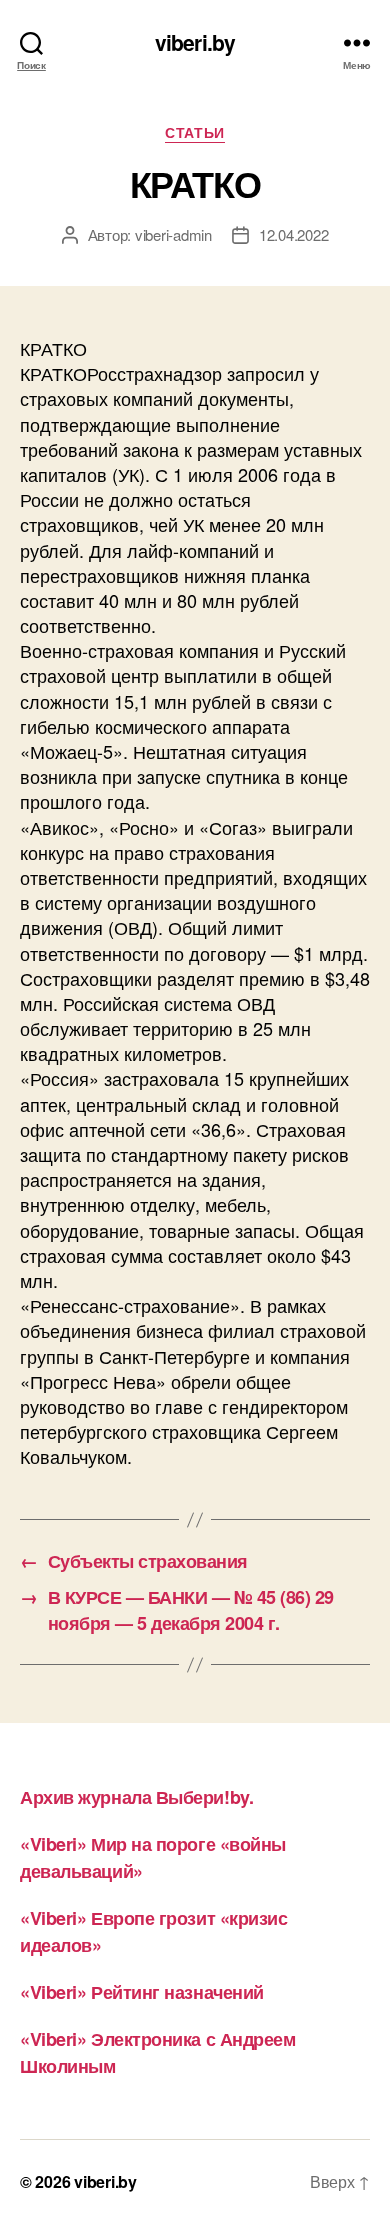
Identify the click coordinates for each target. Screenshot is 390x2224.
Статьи (194, 133)
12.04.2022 (293, 234)
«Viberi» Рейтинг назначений (142, 1992)
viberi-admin (173, 234)
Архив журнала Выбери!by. (136, 1797)
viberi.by (195, 42)
